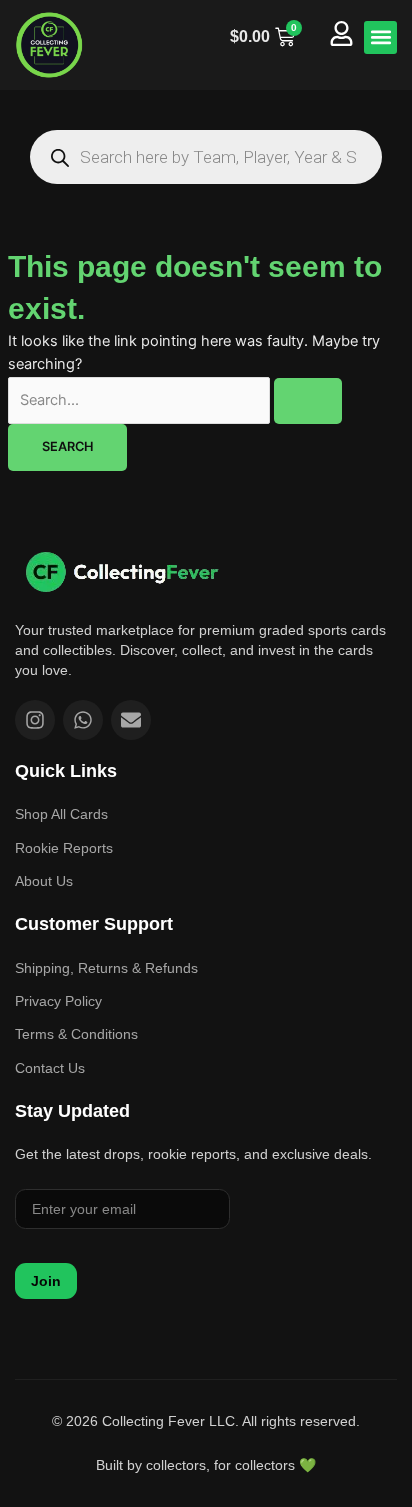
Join (46, 1281)
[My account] (341, 33)
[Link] (122, 571)
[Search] (59, 157)
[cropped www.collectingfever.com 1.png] (50, 45)
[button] (380, 37)
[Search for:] (175, 400)
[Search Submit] (308, 401)
